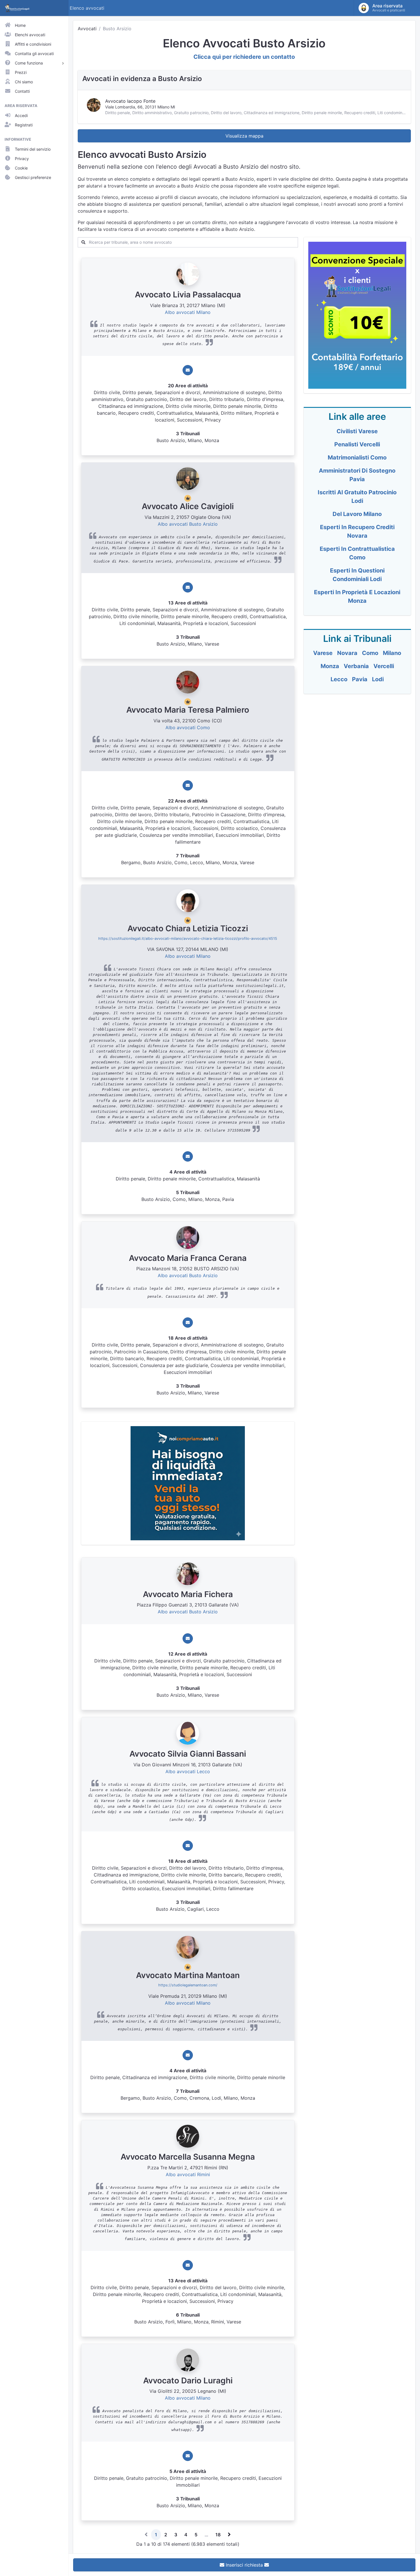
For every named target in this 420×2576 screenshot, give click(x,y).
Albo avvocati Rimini (188, 2174)
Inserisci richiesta (244, 2565)
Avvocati (87, 29)
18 (218, 2535)
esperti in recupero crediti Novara (357, 531)
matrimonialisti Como (357, 457)
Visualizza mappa (244, 136)
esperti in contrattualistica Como (357, 553)
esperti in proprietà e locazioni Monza (357, 596)
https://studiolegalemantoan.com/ (188, 1985)
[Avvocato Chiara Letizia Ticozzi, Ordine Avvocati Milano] (188, 900)
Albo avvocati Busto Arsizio (188, 524)
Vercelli (384, 666)
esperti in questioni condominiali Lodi (357, 575)
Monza (330, 666)
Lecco (339, 679)
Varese (323, 653)
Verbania (356, 666)
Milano (392, 653)
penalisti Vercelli (357, 444)
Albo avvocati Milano (188, 312)
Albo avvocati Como (188, 727)
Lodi (378, 679)
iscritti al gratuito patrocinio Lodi (357, 497)
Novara (347, 653)
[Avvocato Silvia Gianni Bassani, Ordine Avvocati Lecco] (188, 1733)
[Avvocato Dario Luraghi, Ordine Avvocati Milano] (188, 2359)
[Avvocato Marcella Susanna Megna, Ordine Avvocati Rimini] (188, 2136)
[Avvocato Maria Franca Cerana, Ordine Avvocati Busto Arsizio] (188, 1237)
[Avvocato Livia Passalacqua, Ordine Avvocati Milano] (188, 274)
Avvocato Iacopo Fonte (130, 101)
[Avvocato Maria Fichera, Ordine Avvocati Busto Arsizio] (188, 1573)
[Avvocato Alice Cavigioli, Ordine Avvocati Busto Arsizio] (188, 478)
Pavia (360, 679)
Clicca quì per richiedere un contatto (244, 57)
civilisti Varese (357, 431)
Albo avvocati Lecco (188, 1771)
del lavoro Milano (357, 514)
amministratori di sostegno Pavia (357, 475)
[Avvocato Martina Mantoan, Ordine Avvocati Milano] (188, 1947)
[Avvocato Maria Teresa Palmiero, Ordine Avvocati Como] (188, 682)
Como (370, 653)
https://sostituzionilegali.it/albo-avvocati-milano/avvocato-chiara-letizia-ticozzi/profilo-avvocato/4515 (188, 939)
